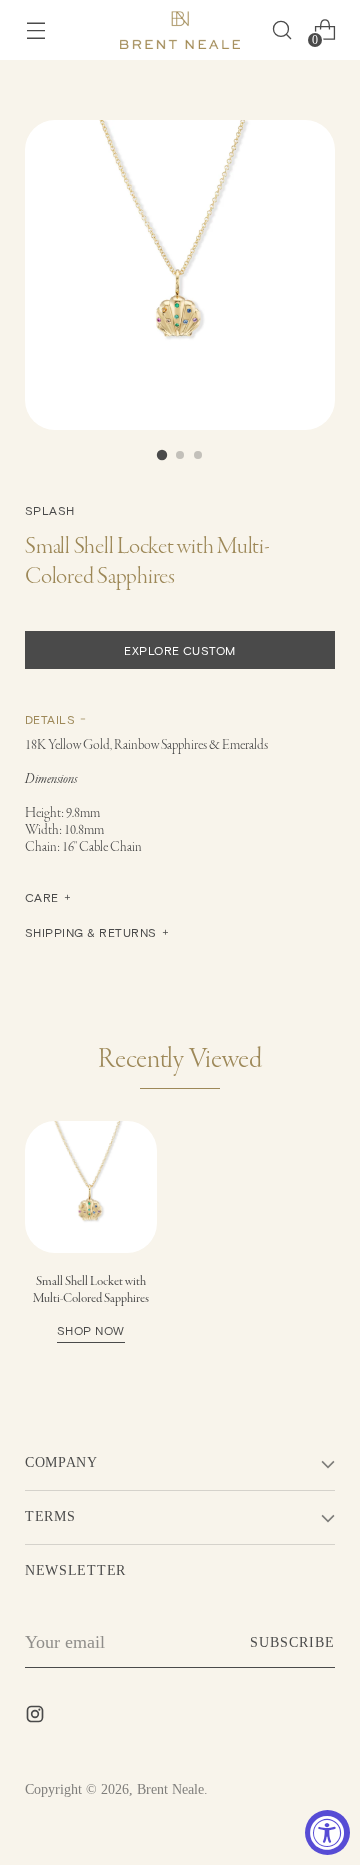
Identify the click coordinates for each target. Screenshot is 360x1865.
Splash (50, 510)
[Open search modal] (281, 30)
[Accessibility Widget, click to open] (327, 1832)
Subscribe (292, 1642)
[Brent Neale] (180, 30)
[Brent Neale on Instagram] (37, 1718)
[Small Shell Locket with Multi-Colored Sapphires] (91, 1187)
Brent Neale (170, 1789)
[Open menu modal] (35, 30)
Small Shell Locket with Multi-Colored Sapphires (91, 1305)
